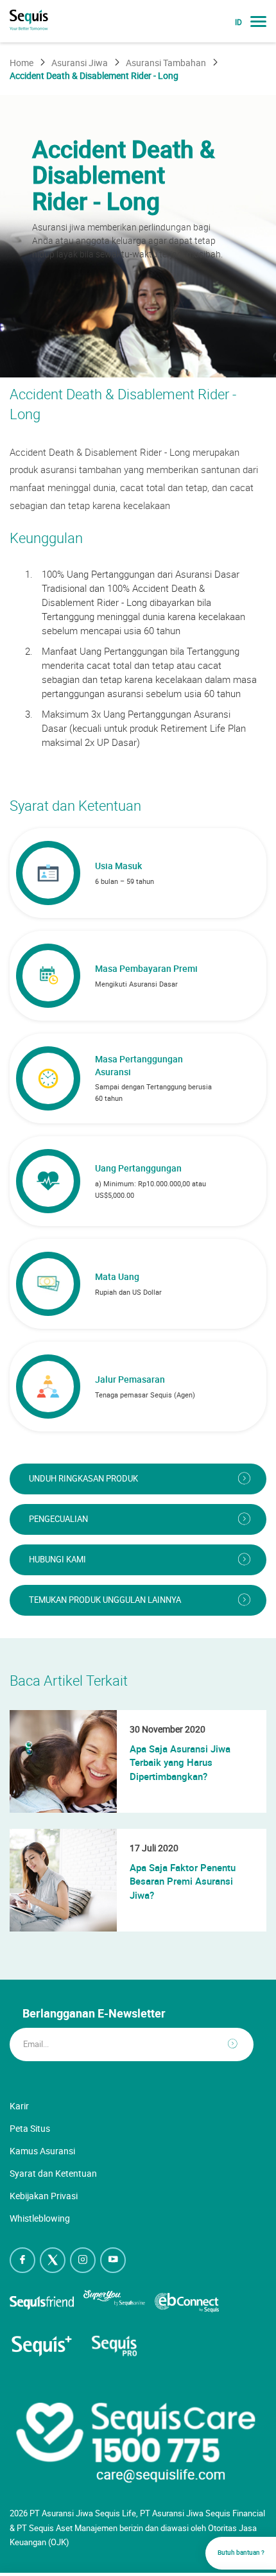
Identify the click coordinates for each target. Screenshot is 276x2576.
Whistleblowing (40, 2218)
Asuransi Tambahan (166, 63)
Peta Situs (30, 2128)
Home (22, 63)
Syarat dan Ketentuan (53, 2173)
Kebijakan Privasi (44, 2196)
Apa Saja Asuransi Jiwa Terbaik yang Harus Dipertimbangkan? (180, 1762)
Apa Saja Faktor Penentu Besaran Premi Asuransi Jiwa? (183, 1881)
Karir (19, 2106)
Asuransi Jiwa (80, 63)
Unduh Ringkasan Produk (83, 1479)
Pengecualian (58, 1519)
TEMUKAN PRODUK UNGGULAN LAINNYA (105, 1600)
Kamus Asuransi (42, 2151)
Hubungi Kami (57, 1560)
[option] (138, 236)
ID (238, 22)
